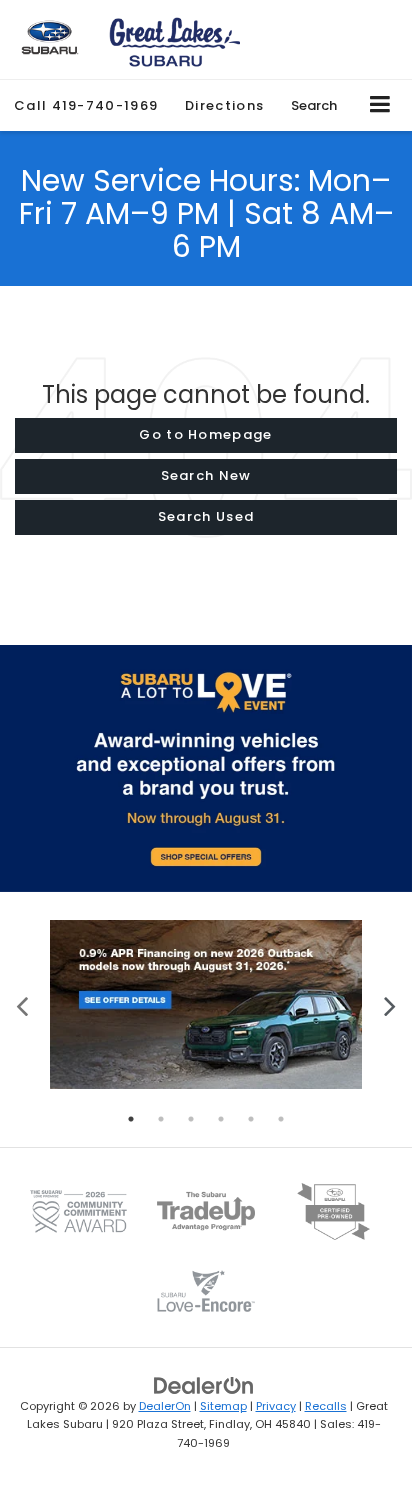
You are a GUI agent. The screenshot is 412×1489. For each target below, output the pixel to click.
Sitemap (223, 1406)
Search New (206, 475)
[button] (86, 105)
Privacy (276, 1406)
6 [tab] (281, 1119)
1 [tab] (131, 1119)
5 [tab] (251, 1119)
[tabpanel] (206, 1004)
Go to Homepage (205, 434)
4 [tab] (221, 1119)
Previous (22, 1004)
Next (389, 1004)
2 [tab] (161, 1119)
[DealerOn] (204, 1384)
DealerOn (165, 1406)
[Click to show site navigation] (380, 105)
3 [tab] (191, 1119)
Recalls (326, 1406)
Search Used (206, 516)
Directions (224, 105)
